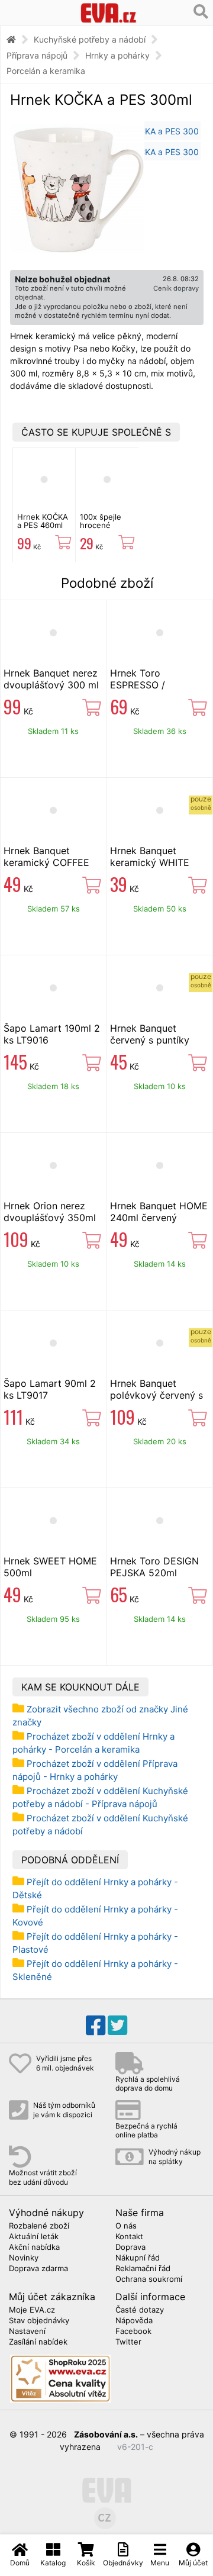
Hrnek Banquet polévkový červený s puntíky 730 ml (156, 1395)
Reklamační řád (143, 2269)
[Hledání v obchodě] (201, 12)
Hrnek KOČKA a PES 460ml (43, 521)
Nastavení (27, 2332)
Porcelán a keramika (46, 71)
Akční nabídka (34, 2247)
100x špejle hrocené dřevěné (101, 525)
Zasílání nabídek (38, 2342)
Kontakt (129, 2237)
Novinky (24, 2258)
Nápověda (134, 2321)
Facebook (133, 2332)
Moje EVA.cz (32, 2310)
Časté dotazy (140, 2310)
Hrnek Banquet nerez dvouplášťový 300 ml (51, 679)
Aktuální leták (34, 2237)
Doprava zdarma (38, 2269)
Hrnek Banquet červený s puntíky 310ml (150, 1040)
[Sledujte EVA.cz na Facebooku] (96, 2026)
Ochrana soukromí (149, 2279)
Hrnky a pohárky (117, 55)
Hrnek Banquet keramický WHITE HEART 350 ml (150, 862)
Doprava (130, 2247)
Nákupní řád (138, 2258)
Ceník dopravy (176, 288)
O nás (126, 2226)
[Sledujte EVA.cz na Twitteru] (117, 2026)
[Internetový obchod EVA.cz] (109, 13)
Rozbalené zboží (39, 2226)
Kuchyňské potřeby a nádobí (90, 39)
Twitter (128, 2342)
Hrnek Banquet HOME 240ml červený (159, 1212)
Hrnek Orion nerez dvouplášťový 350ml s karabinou (50, 1218)
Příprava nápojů (37, 55)
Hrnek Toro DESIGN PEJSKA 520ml (154, 1567)
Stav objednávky (39, 2321)
